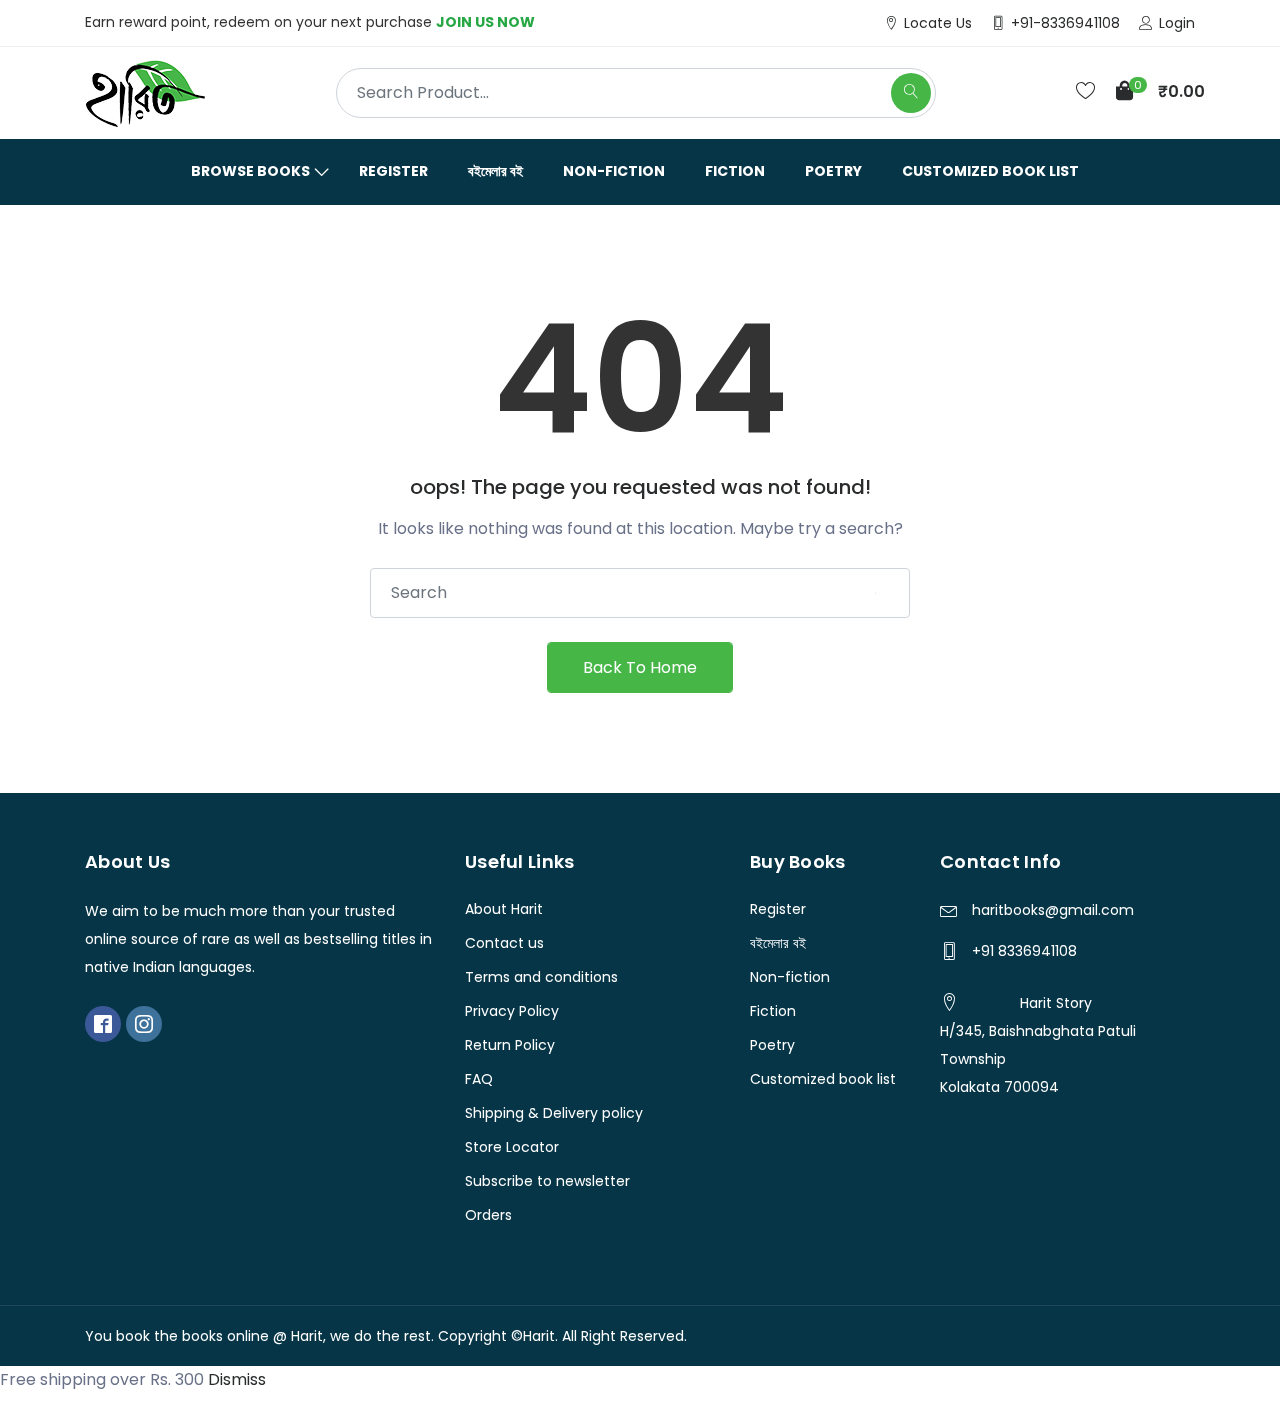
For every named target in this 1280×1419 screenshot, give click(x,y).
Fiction (735, 171)
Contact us (504, 943)
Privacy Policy (512, 1011)
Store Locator (512, 1147)
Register (393, 171)
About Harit (504, 909)
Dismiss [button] (237, 1379)
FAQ (479, 1079)
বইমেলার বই (495, 171)
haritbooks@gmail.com (1053, 910)
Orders (488, 1215)
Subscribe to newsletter (547, 1181)
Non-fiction (614, 171)
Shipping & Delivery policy (554, 1113)
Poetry (833, 171)
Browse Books (250, 171)
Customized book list (990, 171)
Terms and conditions (541, 977)
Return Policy (510, 1045)
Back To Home (640, 667)
